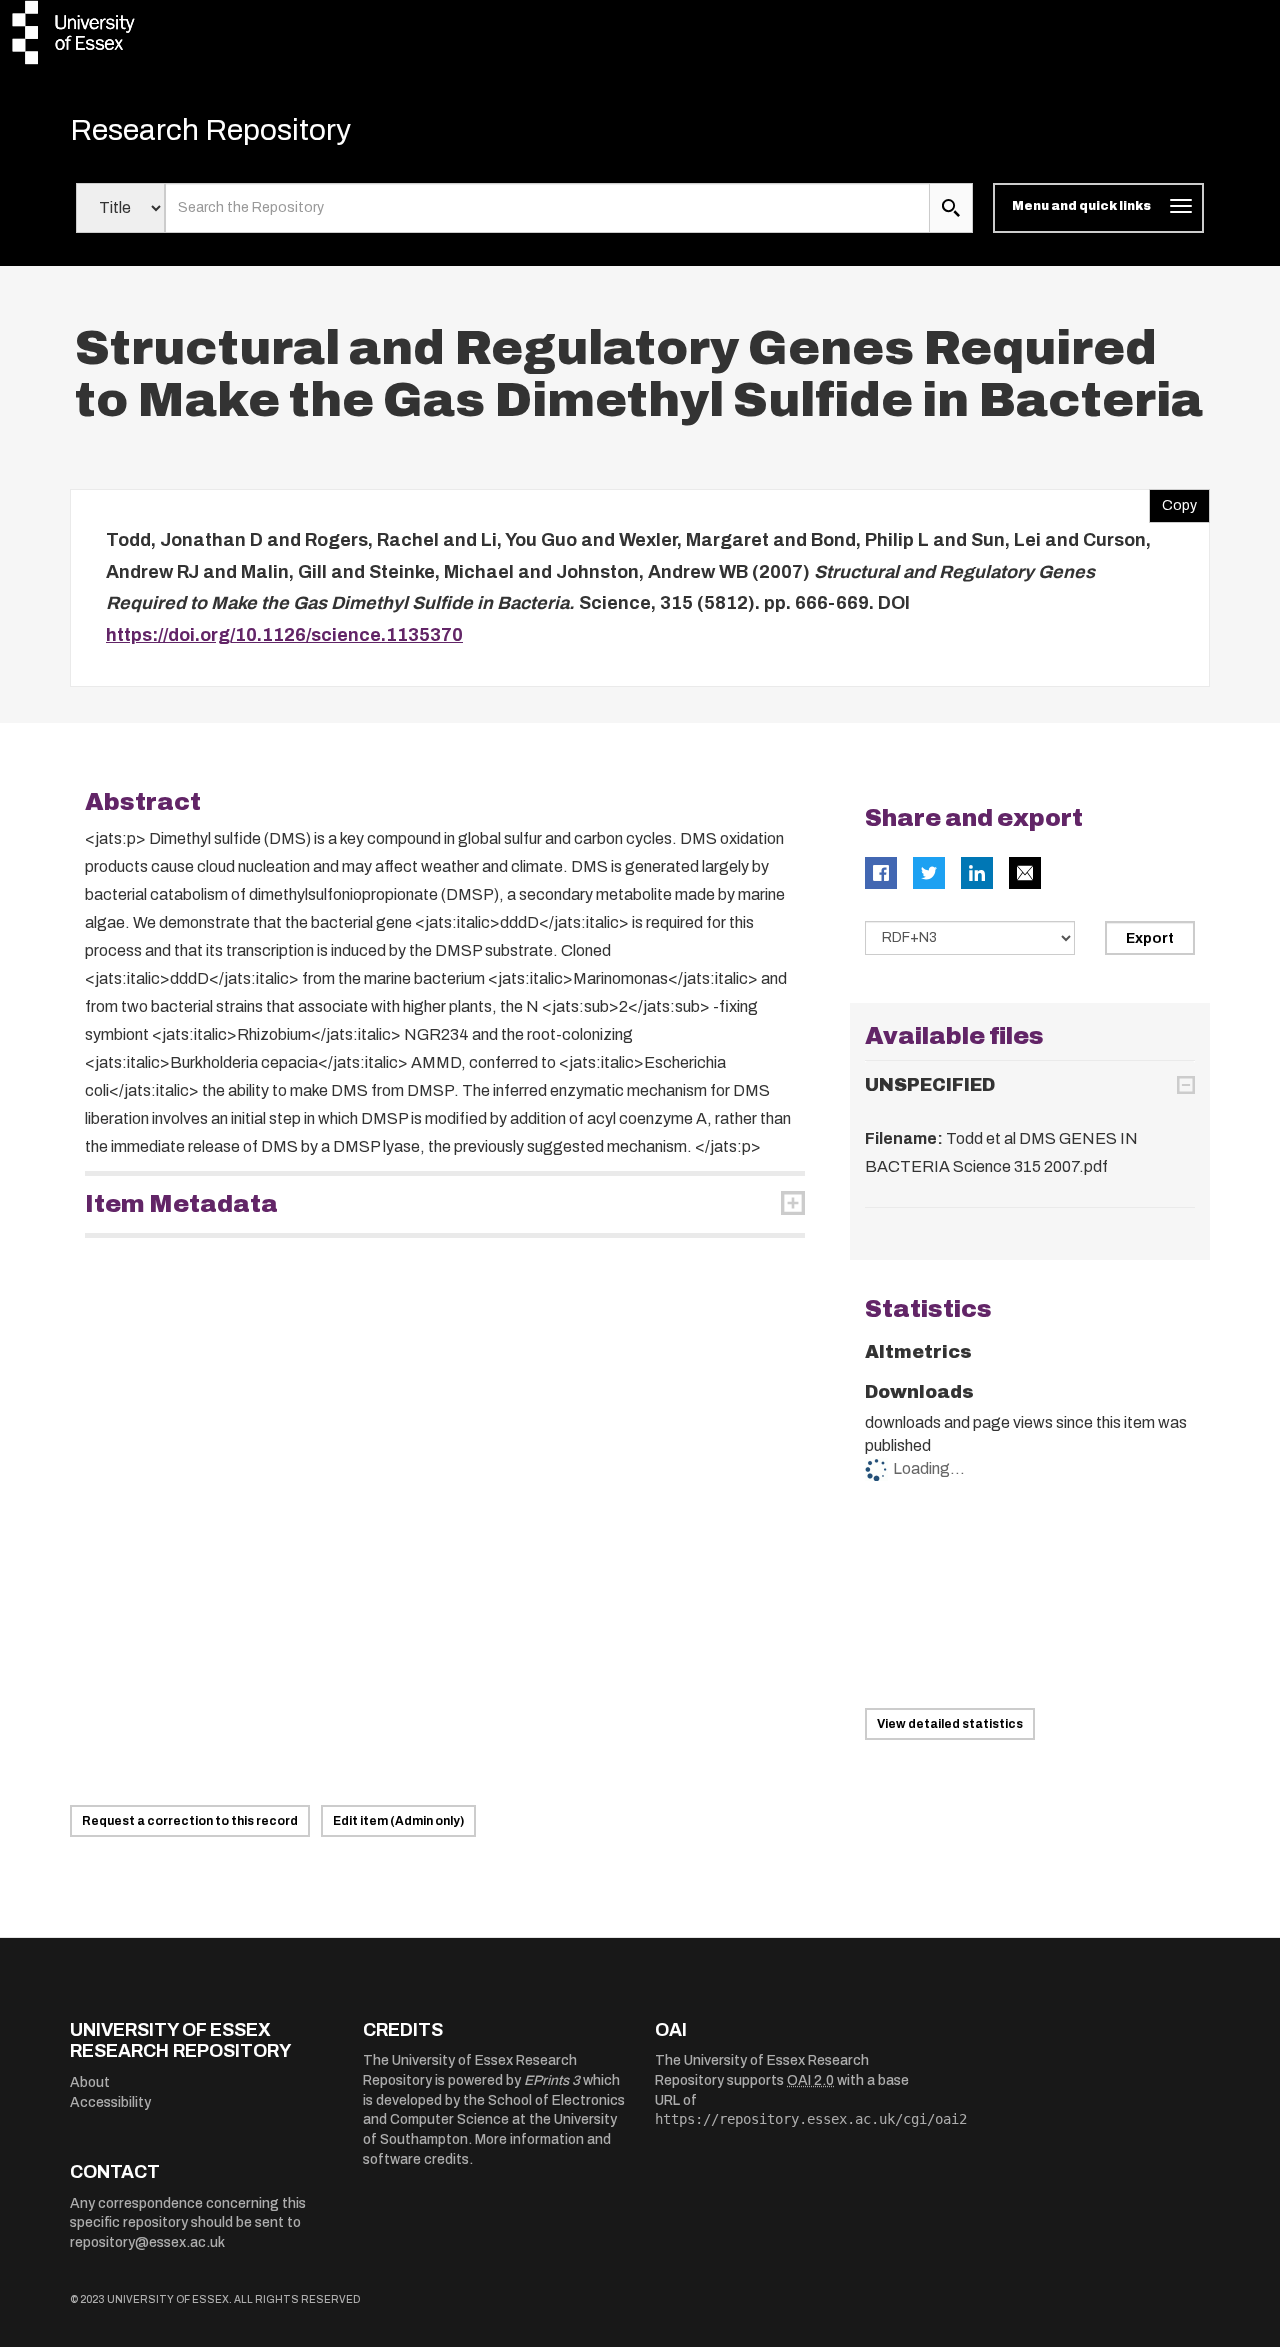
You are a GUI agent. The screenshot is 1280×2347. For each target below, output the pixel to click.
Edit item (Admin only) (398, 1821)
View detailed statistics (950, 1724)
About (90, 2082)
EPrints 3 (552, 2080)
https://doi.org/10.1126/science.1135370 (284, 635)
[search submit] (951, 208)
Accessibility (110, 2102)
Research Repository (210, 130)
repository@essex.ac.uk (147, 2242)
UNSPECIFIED (930, 1085)
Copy (1173, 501)
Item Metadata (181, 1204)
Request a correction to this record (190, 1821)
